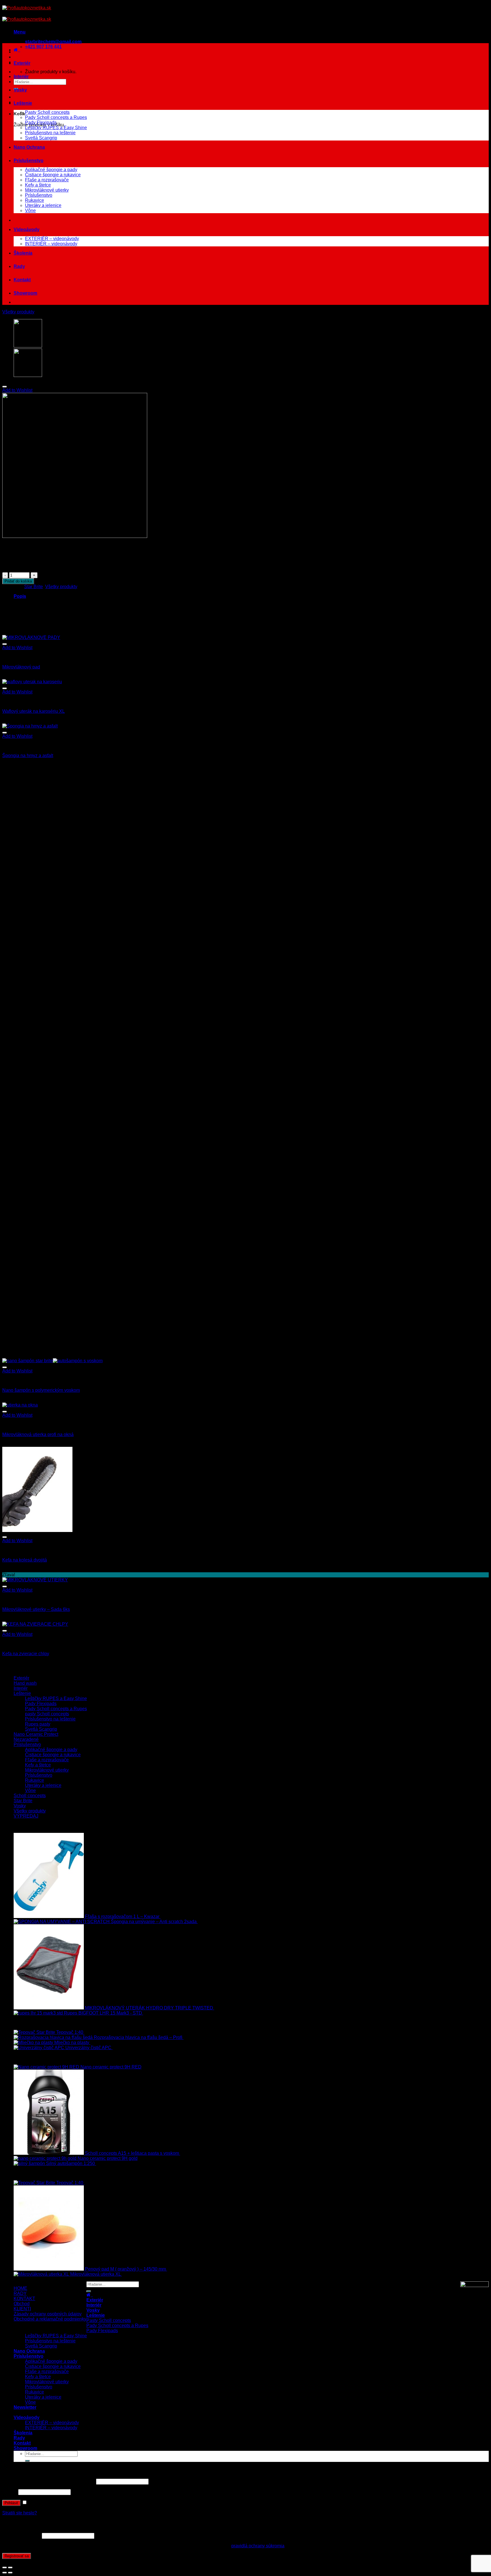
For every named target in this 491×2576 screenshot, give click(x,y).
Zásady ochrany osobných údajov (48, 2314)
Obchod (22, 2304)
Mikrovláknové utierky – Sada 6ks (36, 1609)
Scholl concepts (30, 1796)
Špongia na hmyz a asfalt (28, 755)
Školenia (23, 253)
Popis (20, 596)
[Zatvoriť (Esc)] (5, 2567)
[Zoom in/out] (10, 2567)
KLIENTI (22, 2309)
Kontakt (22, 280)
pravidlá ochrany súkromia (258, 2546)
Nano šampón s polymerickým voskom (41, 1390)
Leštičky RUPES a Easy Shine (56, 128)
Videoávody (27, 229)
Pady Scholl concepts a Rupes (56, 117)
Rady (19, 266)
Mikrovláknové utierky (47, 190)
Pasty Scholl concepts (47, 112)
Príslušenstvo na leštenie (50, 133)
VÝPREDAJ (26, 1816)
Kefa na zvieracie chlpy (26, 1654)
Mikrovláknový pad (21, 667)
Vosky (20, 90)
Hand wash (25, 1683)
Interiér (21, 76)
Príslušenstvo (29, 161)
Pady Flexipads (41, 122)
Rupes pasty (38, 1724)
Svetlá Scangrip (41, 138)
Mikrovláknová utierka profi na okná (38, 1434)
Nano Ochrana (29, 147)
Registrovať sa (17, 2556)
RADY (20, 2293)
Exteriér (22, 63)
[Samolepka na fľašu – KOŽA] (28, 346)
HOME (20, 2288)
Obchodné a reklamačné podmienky (50, 2319)
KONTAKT (24, 2299)
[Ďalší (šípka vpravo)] (10, 2573)
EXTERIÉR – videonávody (52, 239)
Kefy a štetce (38, 185)
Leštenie (23, 103)
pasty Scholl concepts (47, 1714)
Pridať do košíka (18, 581)
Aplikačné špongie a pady (51, 170)
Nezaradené (26, 1739)
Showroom (25, 293)
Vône (30, 210)
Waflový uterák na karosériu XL (34, 711)
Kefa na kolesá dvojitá (25, 1560)
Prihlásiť (11, 2503)
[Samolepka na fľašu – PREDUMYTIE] (28, 375)
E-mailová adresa (21, 2536)
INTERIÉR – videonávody (51, 244)
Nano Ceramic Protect (36, 1734)
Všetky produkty (18, 312)
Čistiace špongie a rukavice (53, 175)
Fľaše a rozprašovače (47, 180)
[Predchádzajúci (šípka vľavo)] (5, 2573)
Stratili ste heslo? (20, 2513)
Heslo (10, 2492)
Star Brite (34, 587)
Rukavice (35, 200)
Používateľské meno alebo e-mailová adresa (49, 2481)
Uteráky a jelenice (43, 205)
